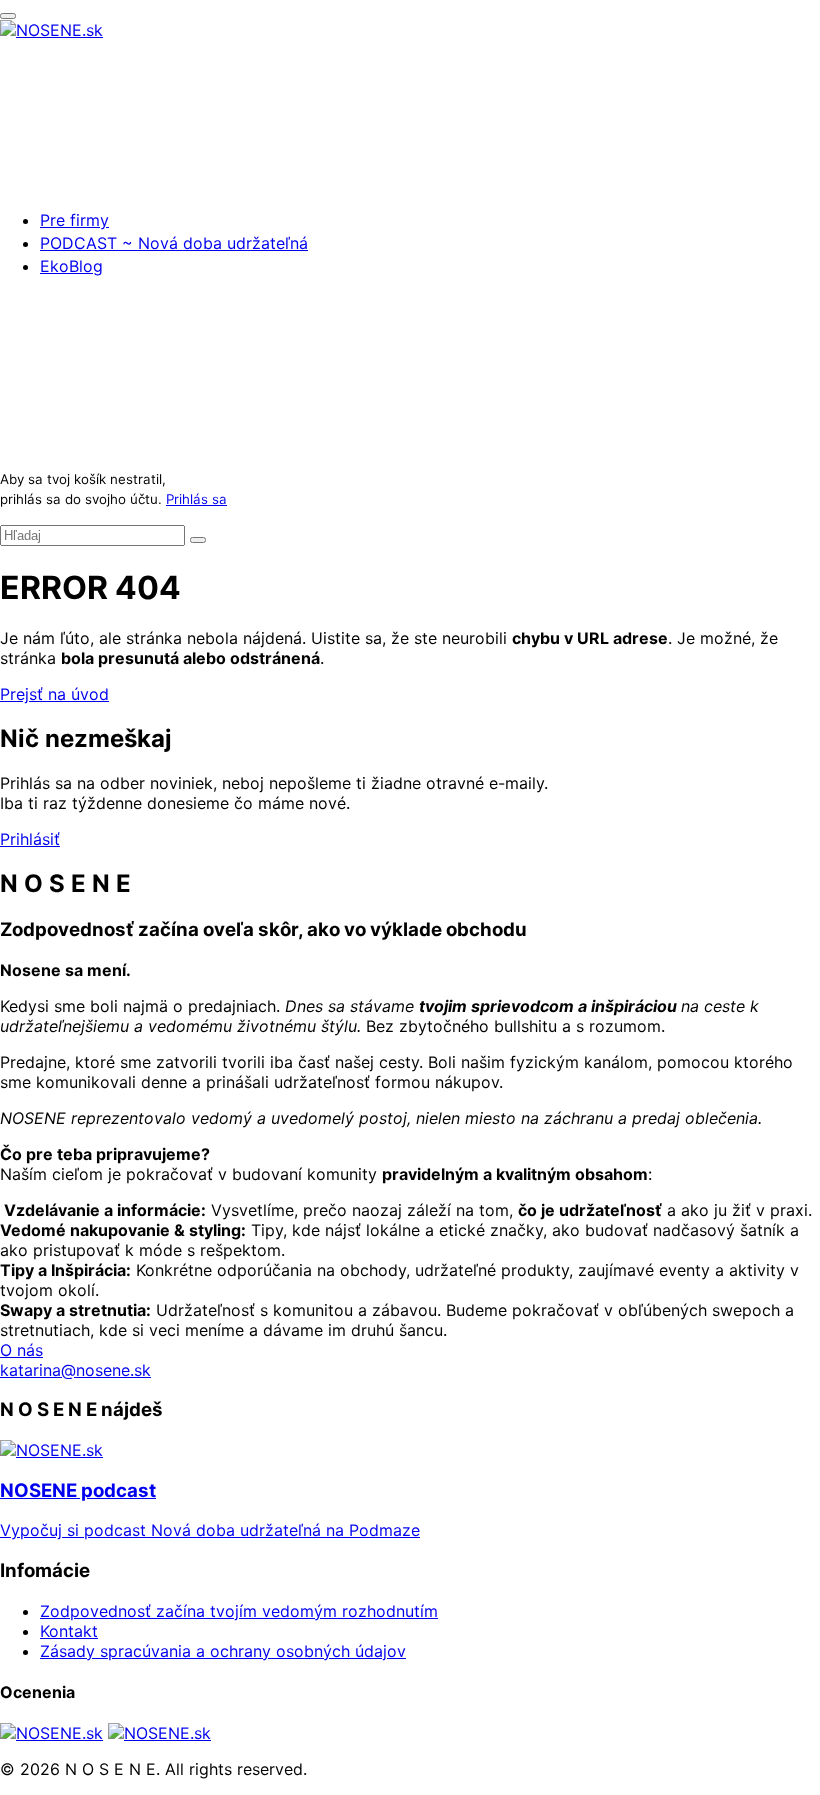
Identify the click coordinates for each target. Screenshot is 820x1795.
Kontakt (69, 1631)
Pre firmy (74, 220)
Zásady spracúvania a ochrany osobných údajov (223, 1651)
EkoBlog (71, 266)
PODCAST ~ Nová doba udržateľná (174, 243)
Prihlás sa (196, 499)
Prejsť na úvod (54, 694)
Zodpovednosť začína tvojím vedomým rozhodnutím (239, 1611)
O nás (21, 1350)
